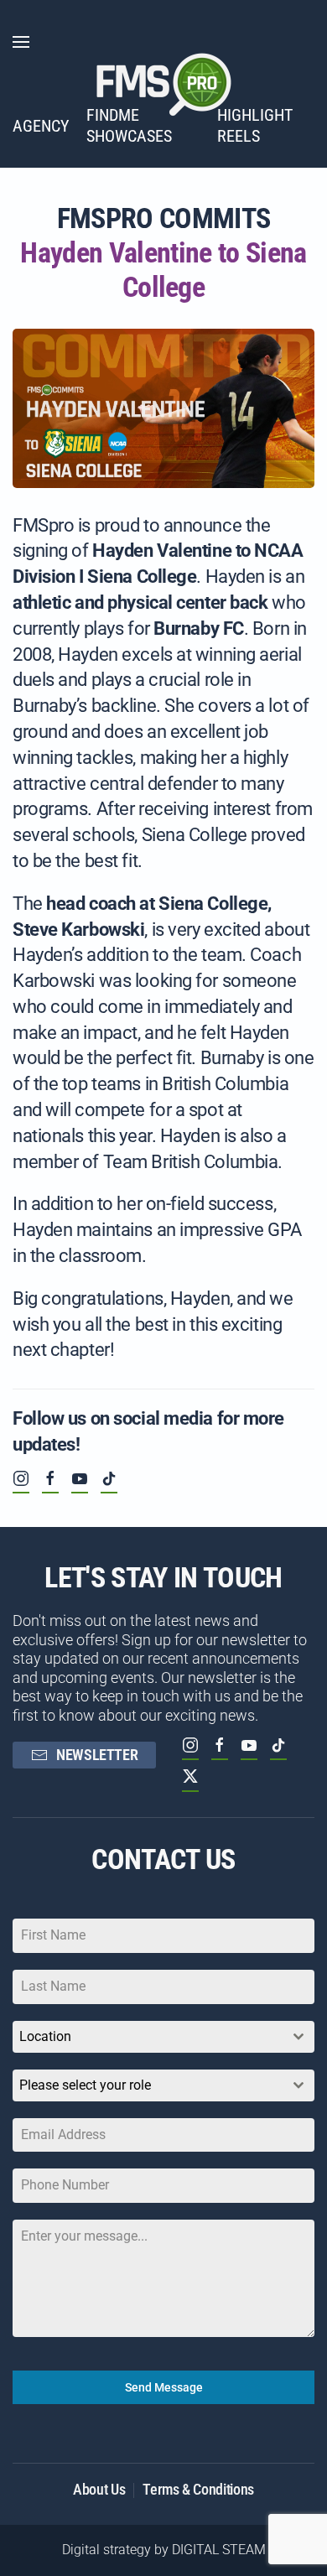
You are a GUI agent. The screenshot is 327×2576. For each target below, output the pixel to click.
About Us (99, 2489)
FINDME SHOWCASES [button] (129, 125)
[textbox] (148, 2085)
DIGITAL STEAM (219, 2550)
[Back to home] (163, 84)
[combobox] (163, 2037)
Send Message (164, 2387)
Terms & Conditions (198, 2489)
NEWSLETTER (97, 1755)
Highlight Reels (255, 125)
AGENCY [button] (41, 126)
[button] (21, 42)
